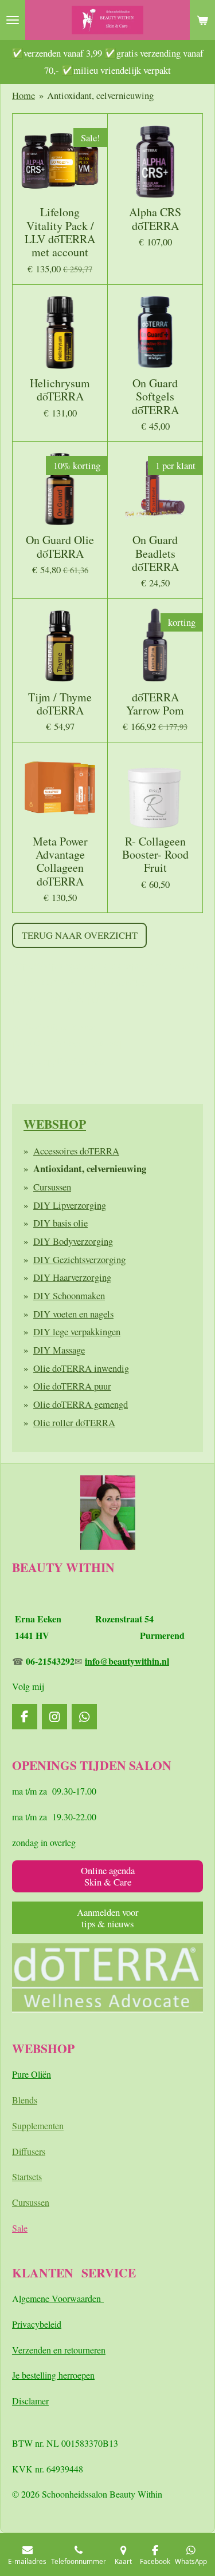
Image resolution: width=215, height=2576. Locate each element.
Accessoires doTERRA (76, 1151)
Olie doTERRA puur (72, 1386)
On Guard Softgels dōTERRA (155, 396)
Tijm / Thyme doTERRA (60, 704)
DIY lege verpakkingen (77, 1331)
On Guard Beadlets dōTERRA (155, 553)
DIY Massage (59, 1350)
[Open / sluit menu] (13, 20)
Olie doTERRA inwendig (81, 1368)
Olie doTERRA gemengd (81, 1404)
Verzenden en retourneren (59, 2350)
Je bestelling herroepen (53, 2375)
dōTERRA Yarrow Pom (155, 704)
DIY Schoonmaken (69, 1295)
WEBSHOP (55, 1124)
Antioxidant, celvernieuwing (100, 95)
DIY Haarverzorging (72, 1277)
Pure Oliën (32, 2074)
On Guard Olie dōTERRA (60, 547)
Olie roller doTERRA (74, 1422)
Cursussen (52, 1187)
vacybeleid (42, 2324)
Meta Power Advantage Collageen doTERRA (60, 861)
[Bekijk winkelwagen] (202, 20)
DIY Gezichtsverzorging (79, 1259)
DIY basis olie (60, 1223)
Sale (20, 2228)
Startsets (27, 2176)
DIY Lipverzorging (70, 1205)
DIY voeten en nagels (73, 1314)
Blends (25, 2100)
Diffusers (29, 2151)
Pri (17, 2324)
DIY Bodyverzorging (73, 1241)
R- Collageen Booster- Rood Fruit (155, 855)
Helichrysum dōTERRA (60, 390)
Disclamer (30, 2401)
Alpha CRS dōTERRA (155, 219)
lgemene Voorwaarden (61, 2298)
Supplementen (38, 2126)
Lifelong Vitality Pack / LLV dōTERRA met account (60, 232)
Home (24, 95)
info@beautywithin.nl (127, 1661)
